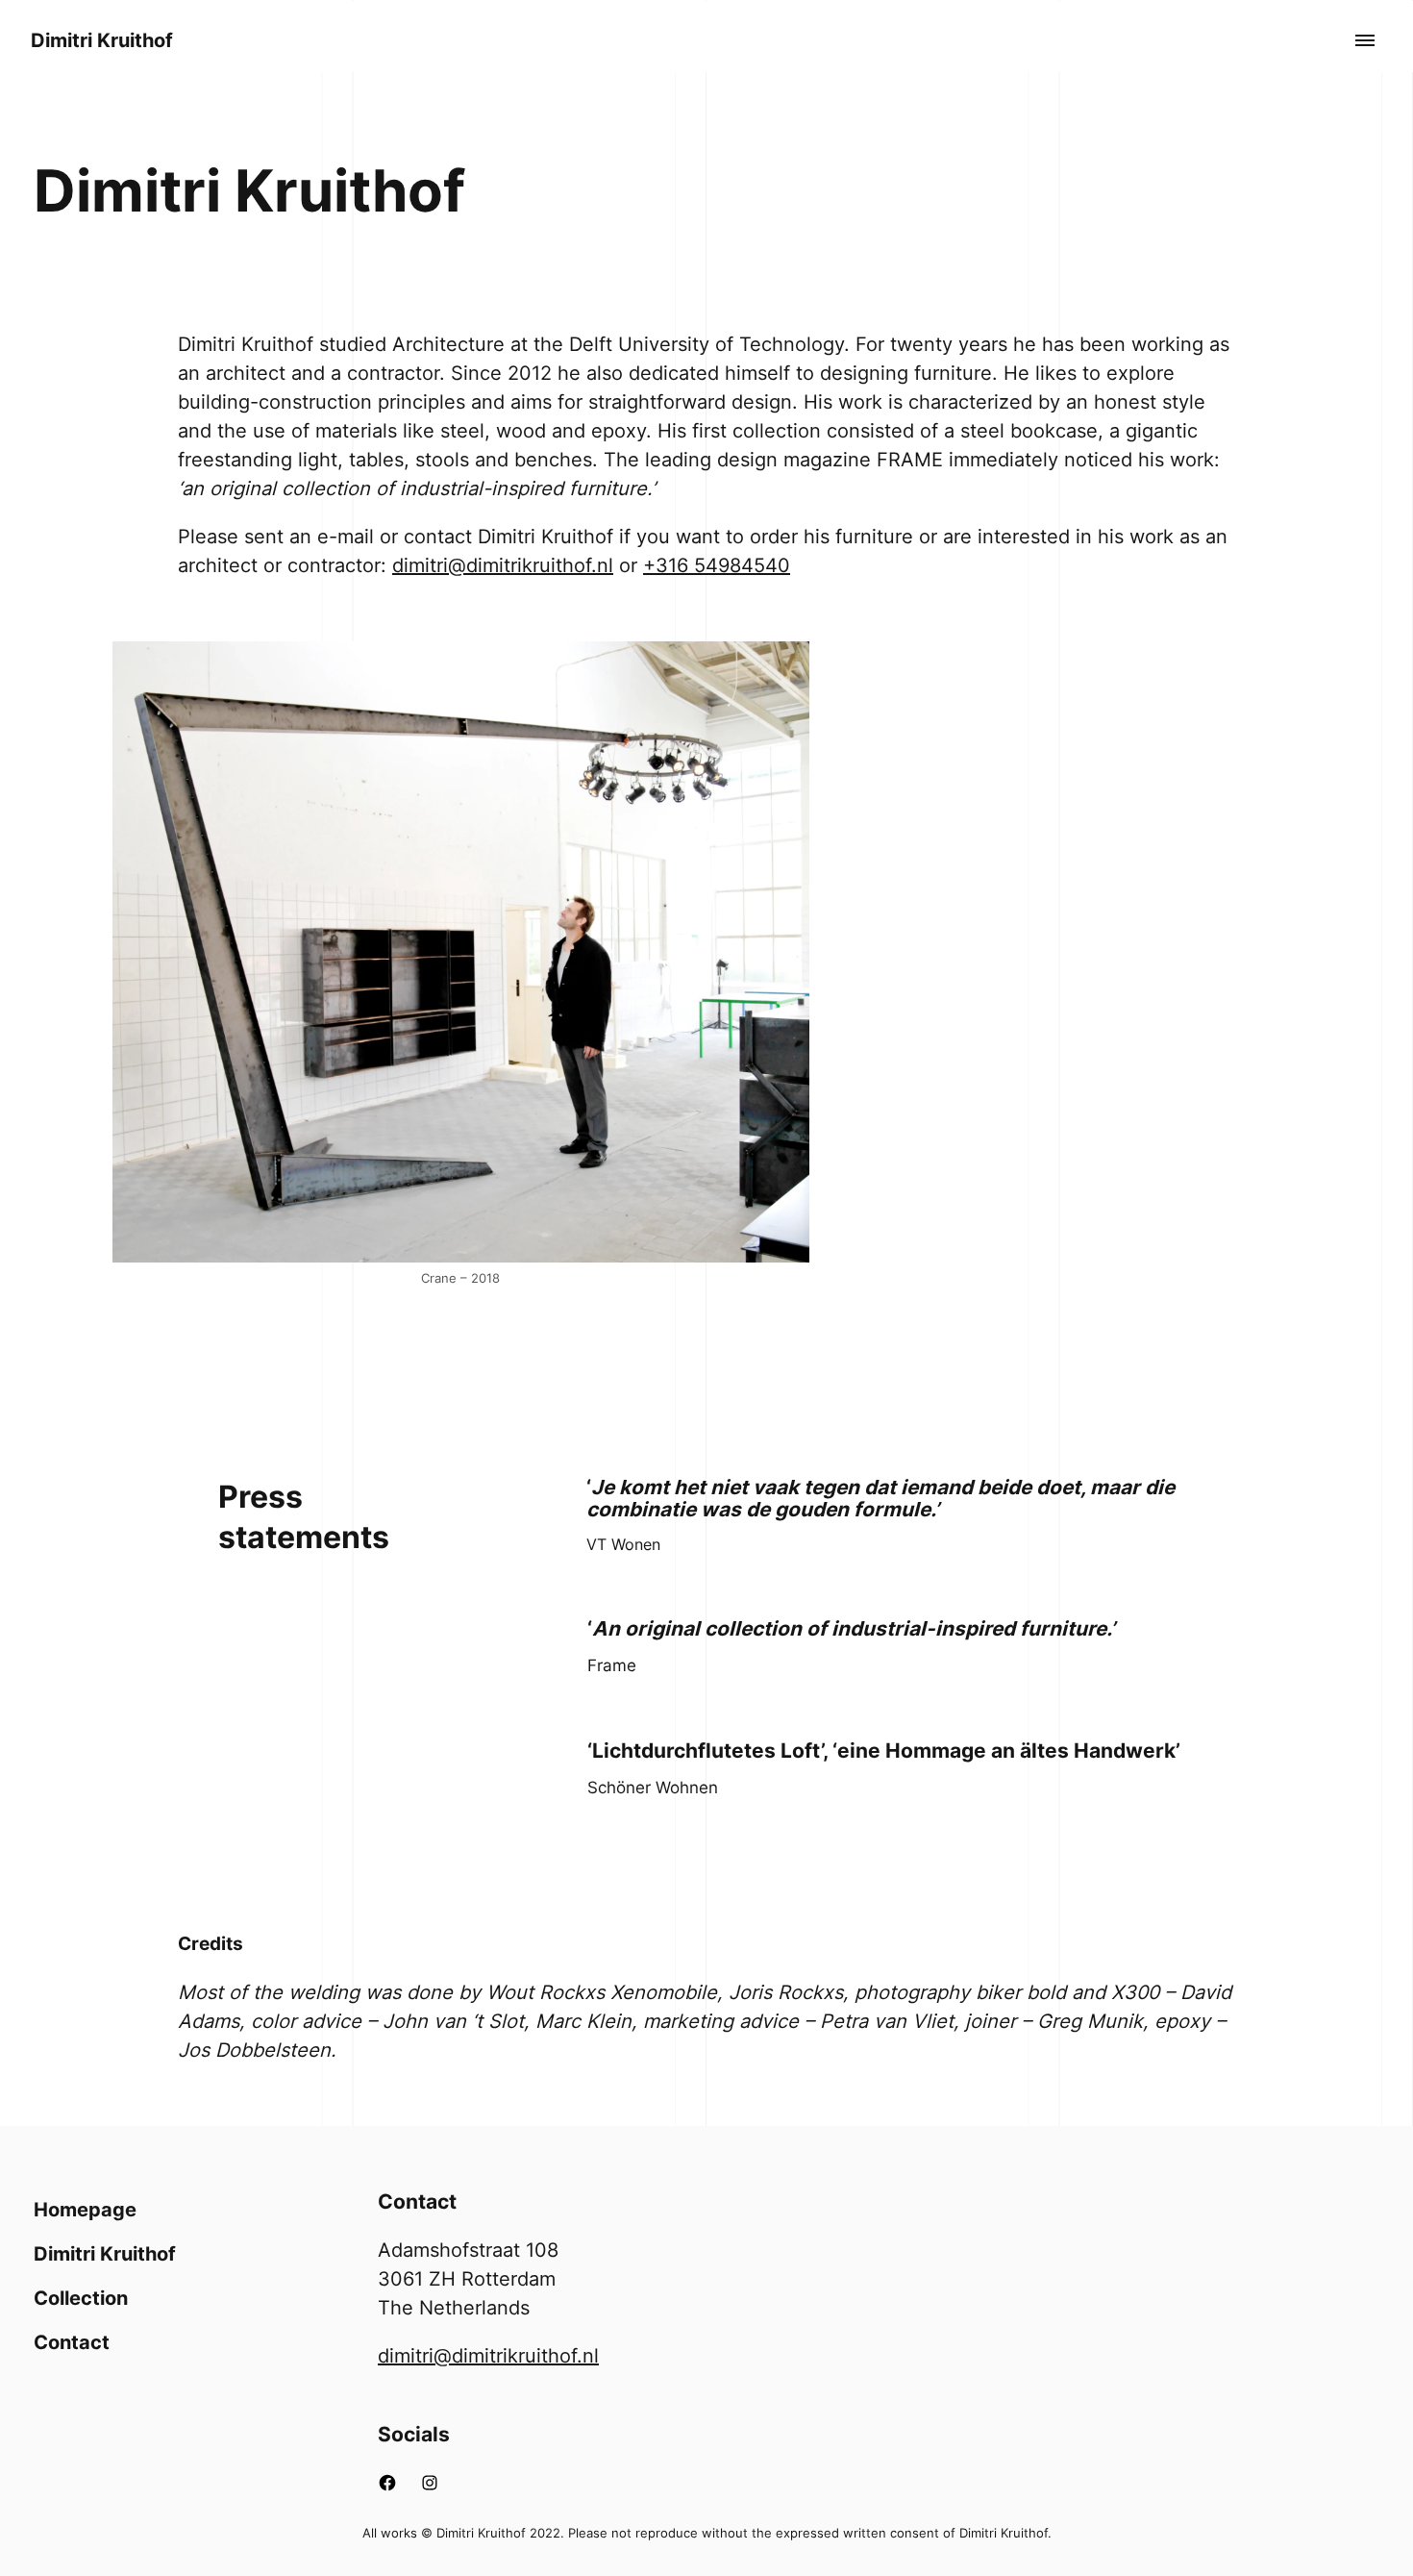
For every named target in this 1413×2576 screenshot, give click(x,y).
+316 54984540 (717, 565)
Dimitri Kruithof (102, 40)
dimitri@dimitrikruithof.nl (503, 565)
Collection (81, 2298)
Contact (72, 2342)
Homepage (85, 2210)
